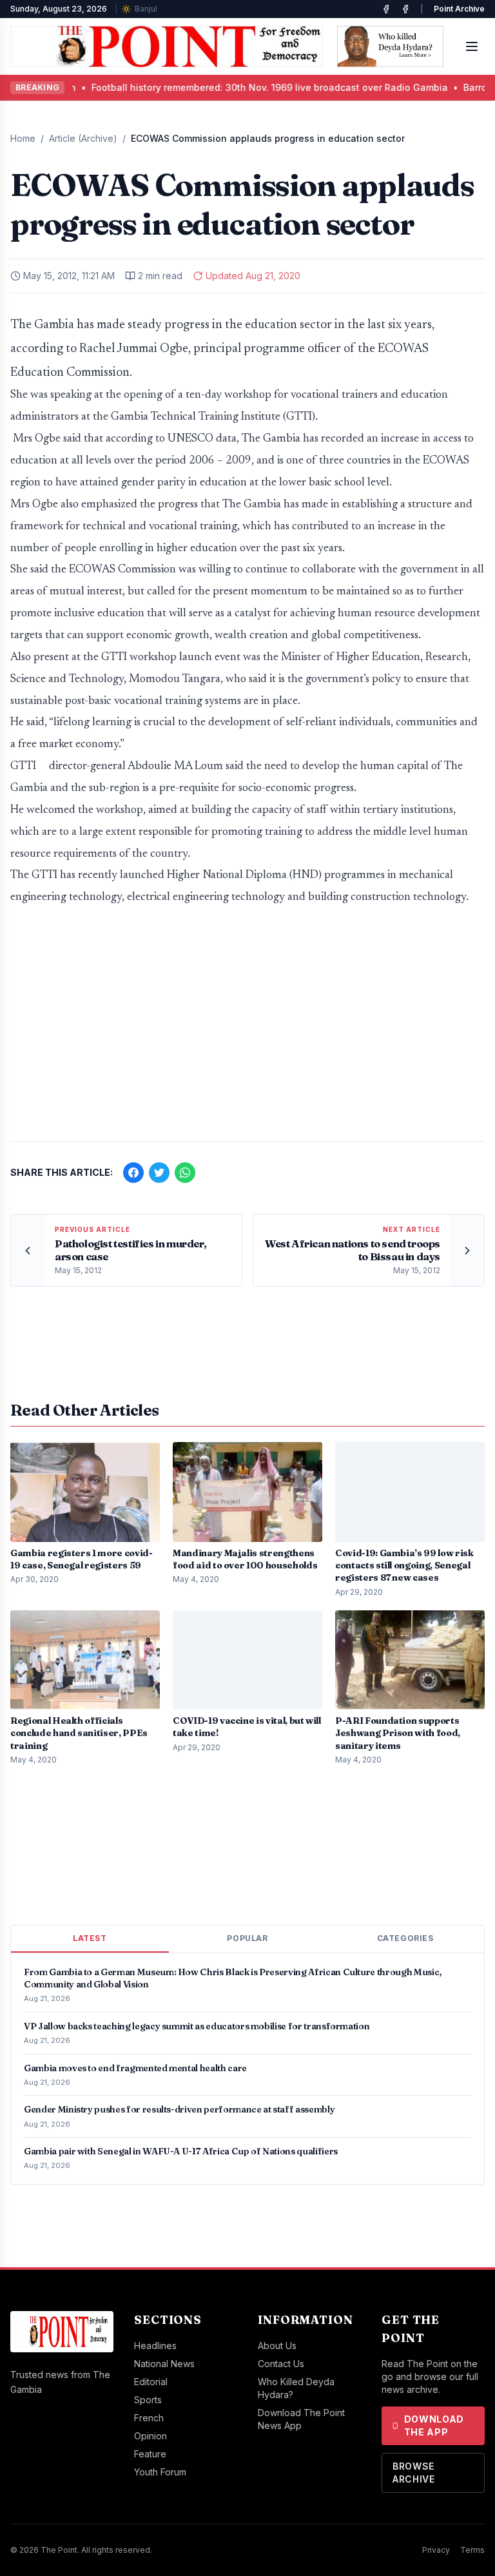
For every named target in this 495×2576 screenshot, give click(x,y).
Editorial (151, 2382)
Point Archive (459, 9)
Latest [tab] (90, 1938)
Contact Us (281, 2364)
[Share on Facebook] (133, 1173)
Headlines (155, 2346)
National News (164, 2364)
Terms (472, 2550)
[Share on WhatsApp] (185, 1173)
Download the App (434, 2425)
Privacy (436, 2550)
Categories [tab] (405, 1938)
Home (23, 138)
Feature (150, 2454)
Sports (148, 2400)
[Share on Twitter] (159, 1173)
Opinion (150, 2436)
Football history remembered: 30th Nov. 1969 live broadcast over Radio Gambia (206, 87)
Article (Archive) (83, 138)
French (149, 2418)
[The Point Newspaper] (405, 9)
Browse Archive (414, 2473)
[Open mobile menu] (472, 46)
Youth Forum (160, 2472)
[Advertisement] (247, 1030)
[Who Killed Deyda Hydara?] (390, 46)
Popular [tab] (247, 1938)
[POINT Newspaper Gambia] (386, 9)
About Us (277, 2346)
